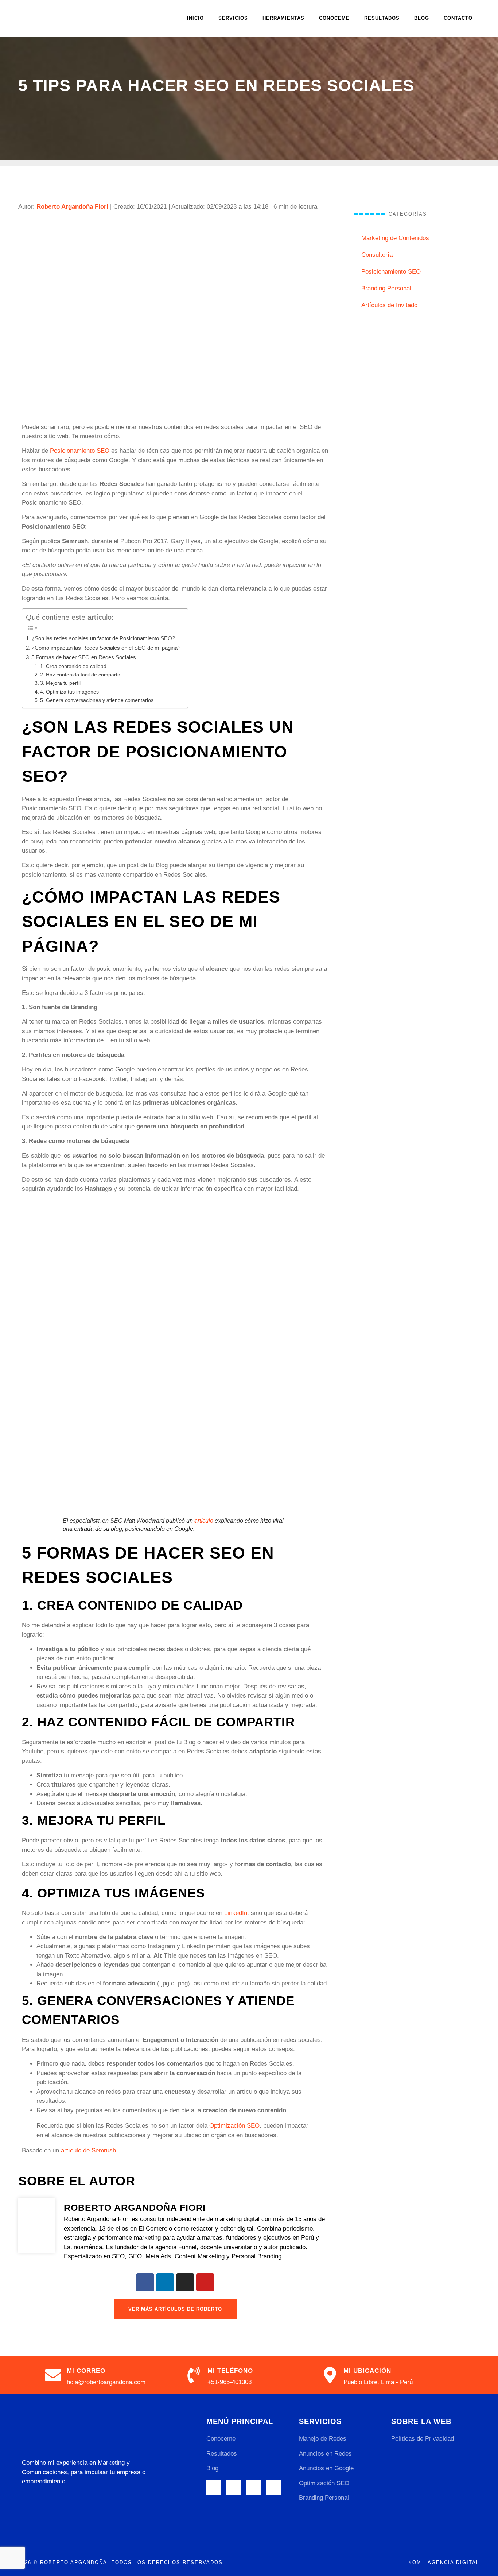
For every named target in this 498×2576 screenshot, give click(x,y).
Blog (422, 18)
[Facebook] (145, 2282)
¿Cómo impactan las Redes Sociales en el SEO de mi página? (106, 648)
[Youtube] (205, 2282)
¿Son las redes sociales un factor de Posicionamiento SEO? (103, 638)
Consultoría (377, 255)
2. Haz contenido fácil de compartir (80, 675)
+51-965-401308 (229, 2382)
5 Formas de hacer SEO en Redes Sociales (84, 657)
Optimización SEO (234, 2126)
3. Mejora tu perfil (60, 683)
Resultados (382, 18)
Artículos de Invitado (389, 305)
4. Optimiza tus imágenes (69, 692)
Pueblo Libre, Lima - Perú (378, 2382)
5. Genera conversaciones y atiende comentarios (97, 700)
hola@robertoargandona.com (106, 2382)
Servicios (233, 18)
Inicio (195, 18)
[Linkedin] (165, 2282)
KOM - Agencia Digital (444, 2562)
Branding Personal (386, 288)
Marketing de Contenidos (395, 238)
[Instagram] (185, 2282)
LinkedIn (236, 1913)
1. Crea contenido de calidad (73, 666)
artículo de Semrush (88, 2150)
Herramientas (283, 18)
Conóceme (334, 18)
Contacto (458, 18)
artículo (204, 1521)
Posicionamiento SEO (80, 451)
